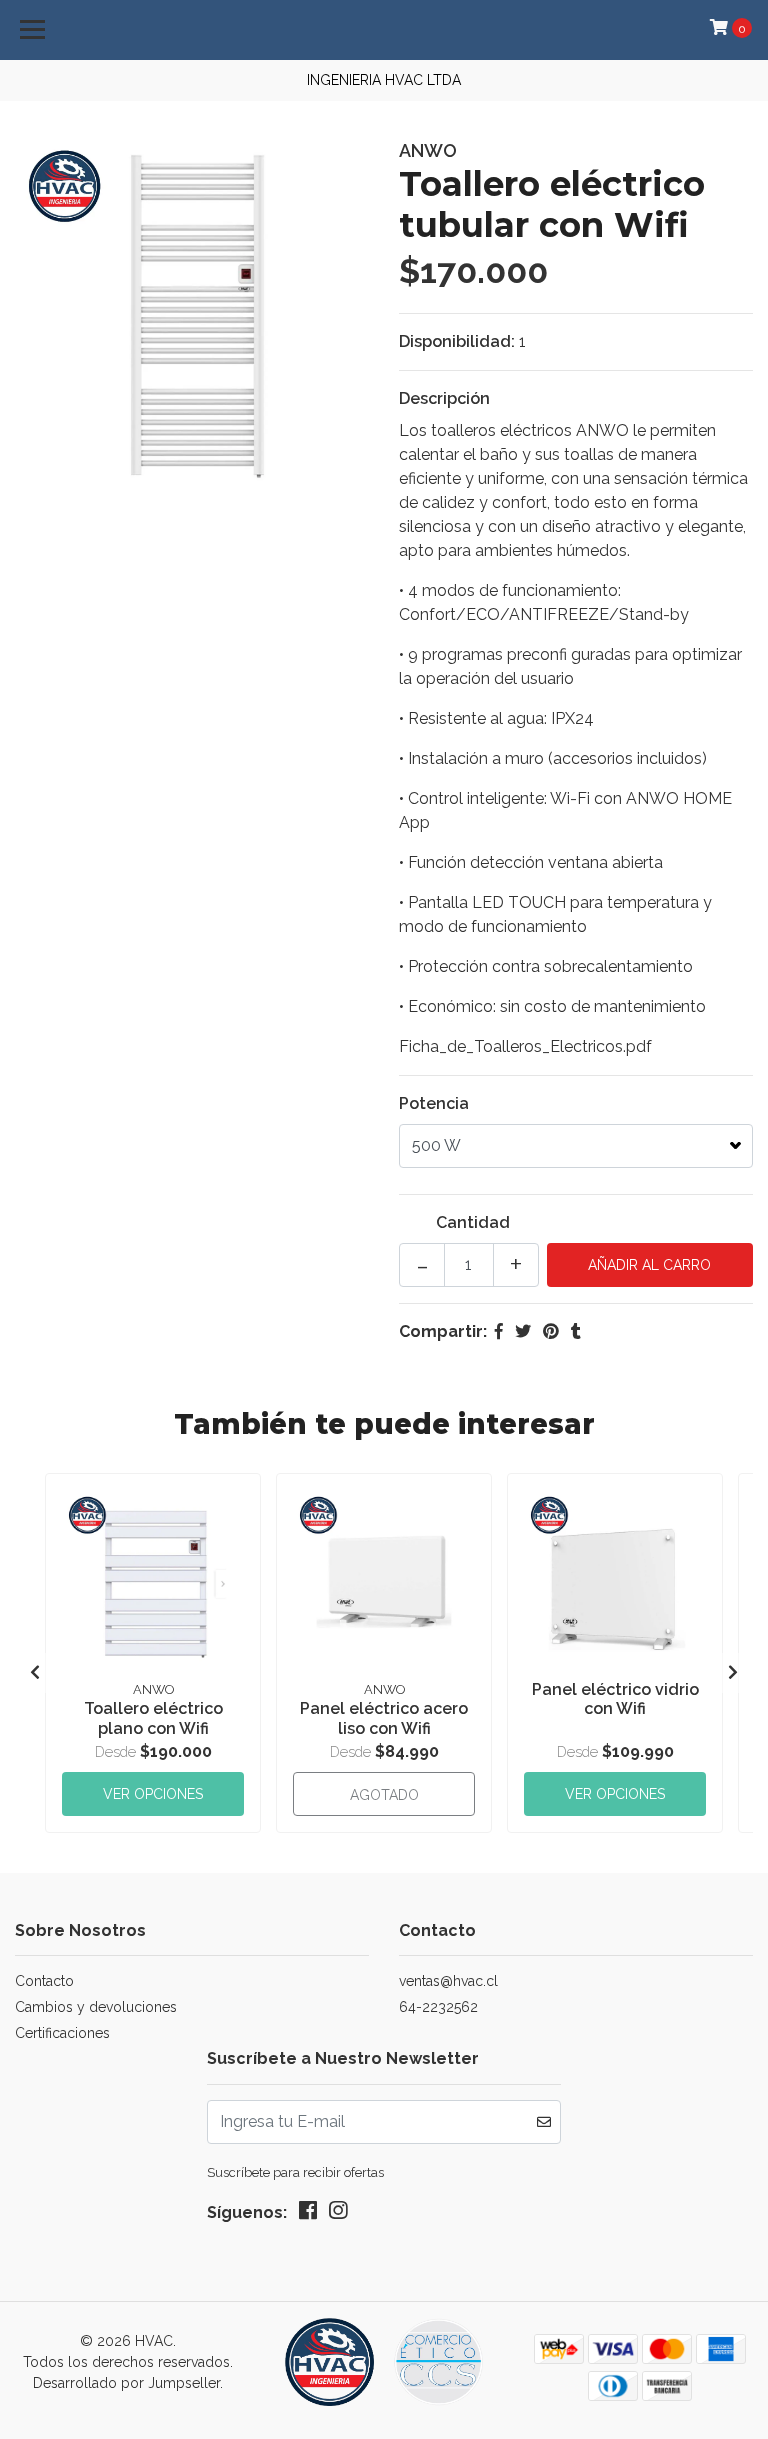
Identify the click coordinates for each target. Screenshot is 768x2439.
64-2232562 (438, 2007)
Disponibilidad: (457, 341)
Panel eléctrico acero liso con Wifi (384, 1718)
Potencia (434, 1103)
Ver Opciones (153, 1794)
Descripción (444, 398)
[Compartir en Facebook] (499, 1331)
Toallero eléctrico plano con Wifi (153, 1718)
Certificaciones (62, 2033)
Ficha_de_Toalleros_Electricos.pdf (525, 1046)
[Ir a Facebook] (308, 2214)
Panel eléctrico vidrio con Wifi (615, 1699)
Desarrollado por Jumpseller (126, 2383)
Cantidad (473, 1222)
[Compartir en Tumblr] (576, 1331)
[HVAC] (384, 2369)
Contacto (44, 1981)
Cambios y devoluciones (96, 2007)
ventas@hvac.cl (448, 1981)
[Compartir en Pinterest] (551, 1331)
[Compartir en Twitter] (523, 1331)
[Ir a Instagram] (338, 2214)
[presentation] (35, 1673)
